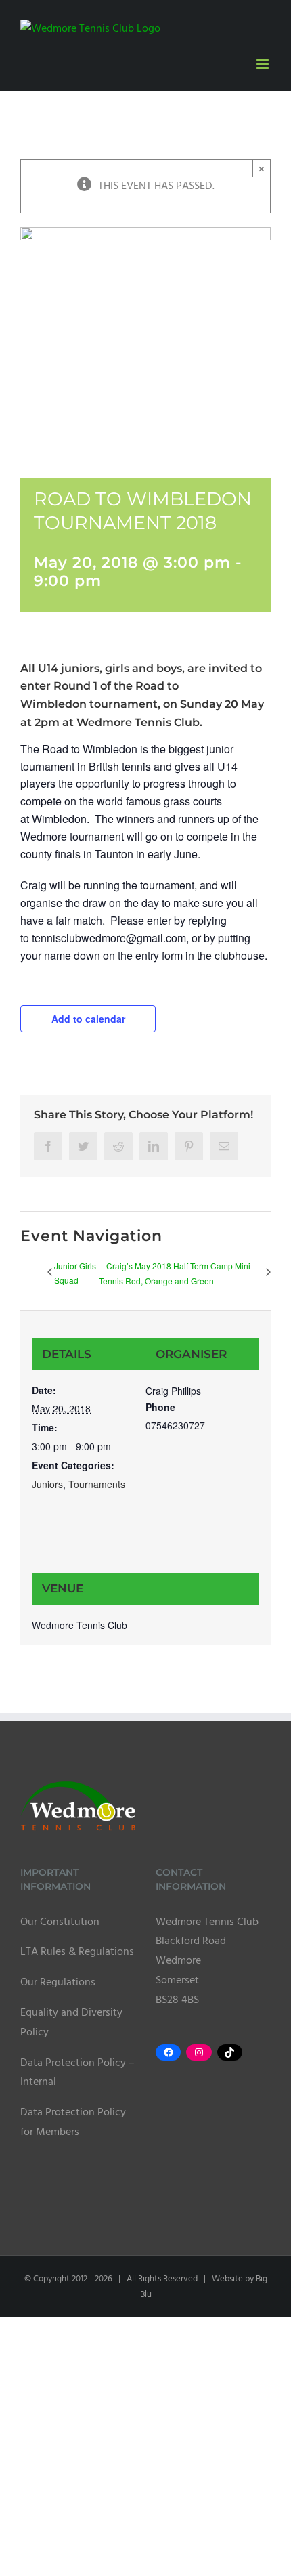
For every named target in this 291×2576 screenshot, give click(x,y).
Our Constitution (60, 1922)
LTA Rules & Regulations (77, 1952)
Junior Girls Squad (75, 1273)
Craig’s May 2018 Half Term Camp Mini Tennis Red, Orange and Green (175, 1273)
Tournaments (97, 1484)
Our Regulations (58, 1983)
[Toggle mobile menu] (264, 64)
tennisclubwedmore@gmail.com (109, 938)
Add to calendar (88, 1019)
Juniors (47, 1484)
